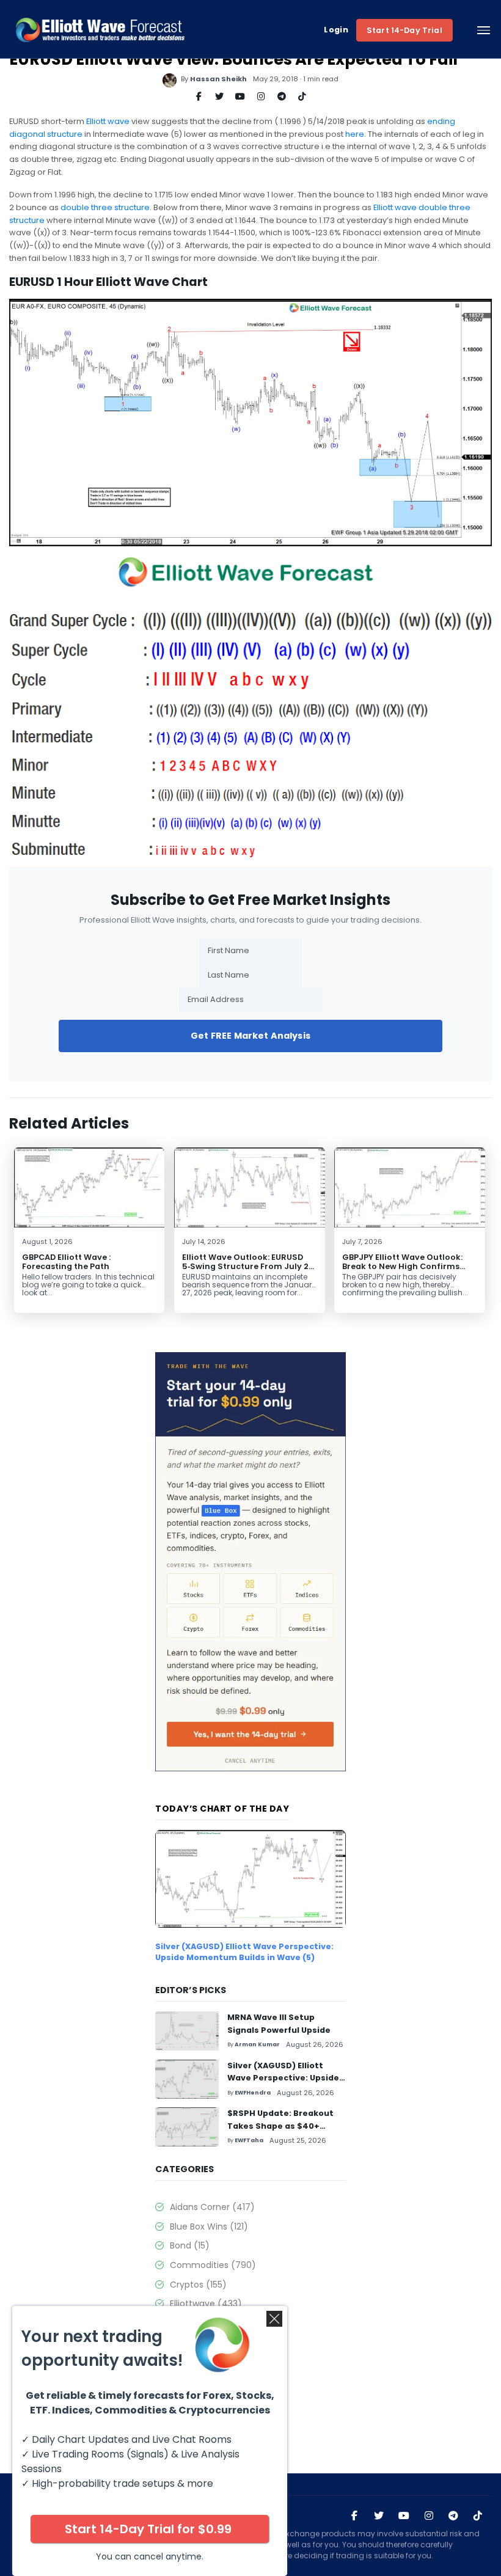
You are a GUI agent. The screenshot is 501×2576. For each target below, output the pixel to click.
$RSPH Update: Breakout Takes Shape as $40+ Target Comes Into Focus (282, 2126)
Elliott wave (108, 121)
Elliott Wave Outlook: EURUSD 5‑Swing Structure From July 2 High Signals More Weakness (245, 1266)
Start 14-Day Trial (404, 30)
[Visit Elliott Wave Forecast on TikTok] (478, 2516)
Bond (190, 2245)
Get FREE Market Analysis (250, 1036)
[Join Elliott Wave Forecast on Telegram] (453, 2516)
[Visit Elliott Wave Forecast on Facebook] (354, 2516)
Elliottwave (206, 2303)
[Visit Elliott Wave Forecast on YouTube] (404, 2516)
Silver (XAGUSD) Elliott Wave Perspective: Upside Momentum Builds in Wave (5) (244, 1952)
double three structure (105, 207)
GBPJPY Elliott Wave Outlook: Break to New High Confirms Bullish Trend (402, 1266)
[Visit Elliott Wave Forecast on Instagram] (429, 2516)
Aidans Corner (212, 2207)
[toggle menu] (484, 30)
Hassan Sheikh (218, 79)
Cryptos (198, 2285)
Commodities (213, 2265)
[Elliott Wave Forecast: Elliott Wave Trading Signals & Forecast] (100, 30)
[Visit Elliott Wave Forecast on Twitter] (379, 2516)
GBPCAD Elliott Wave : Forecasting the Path (66, 1262)
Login (336, 30)
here (355, 134)
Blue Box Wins (209, 2227)
